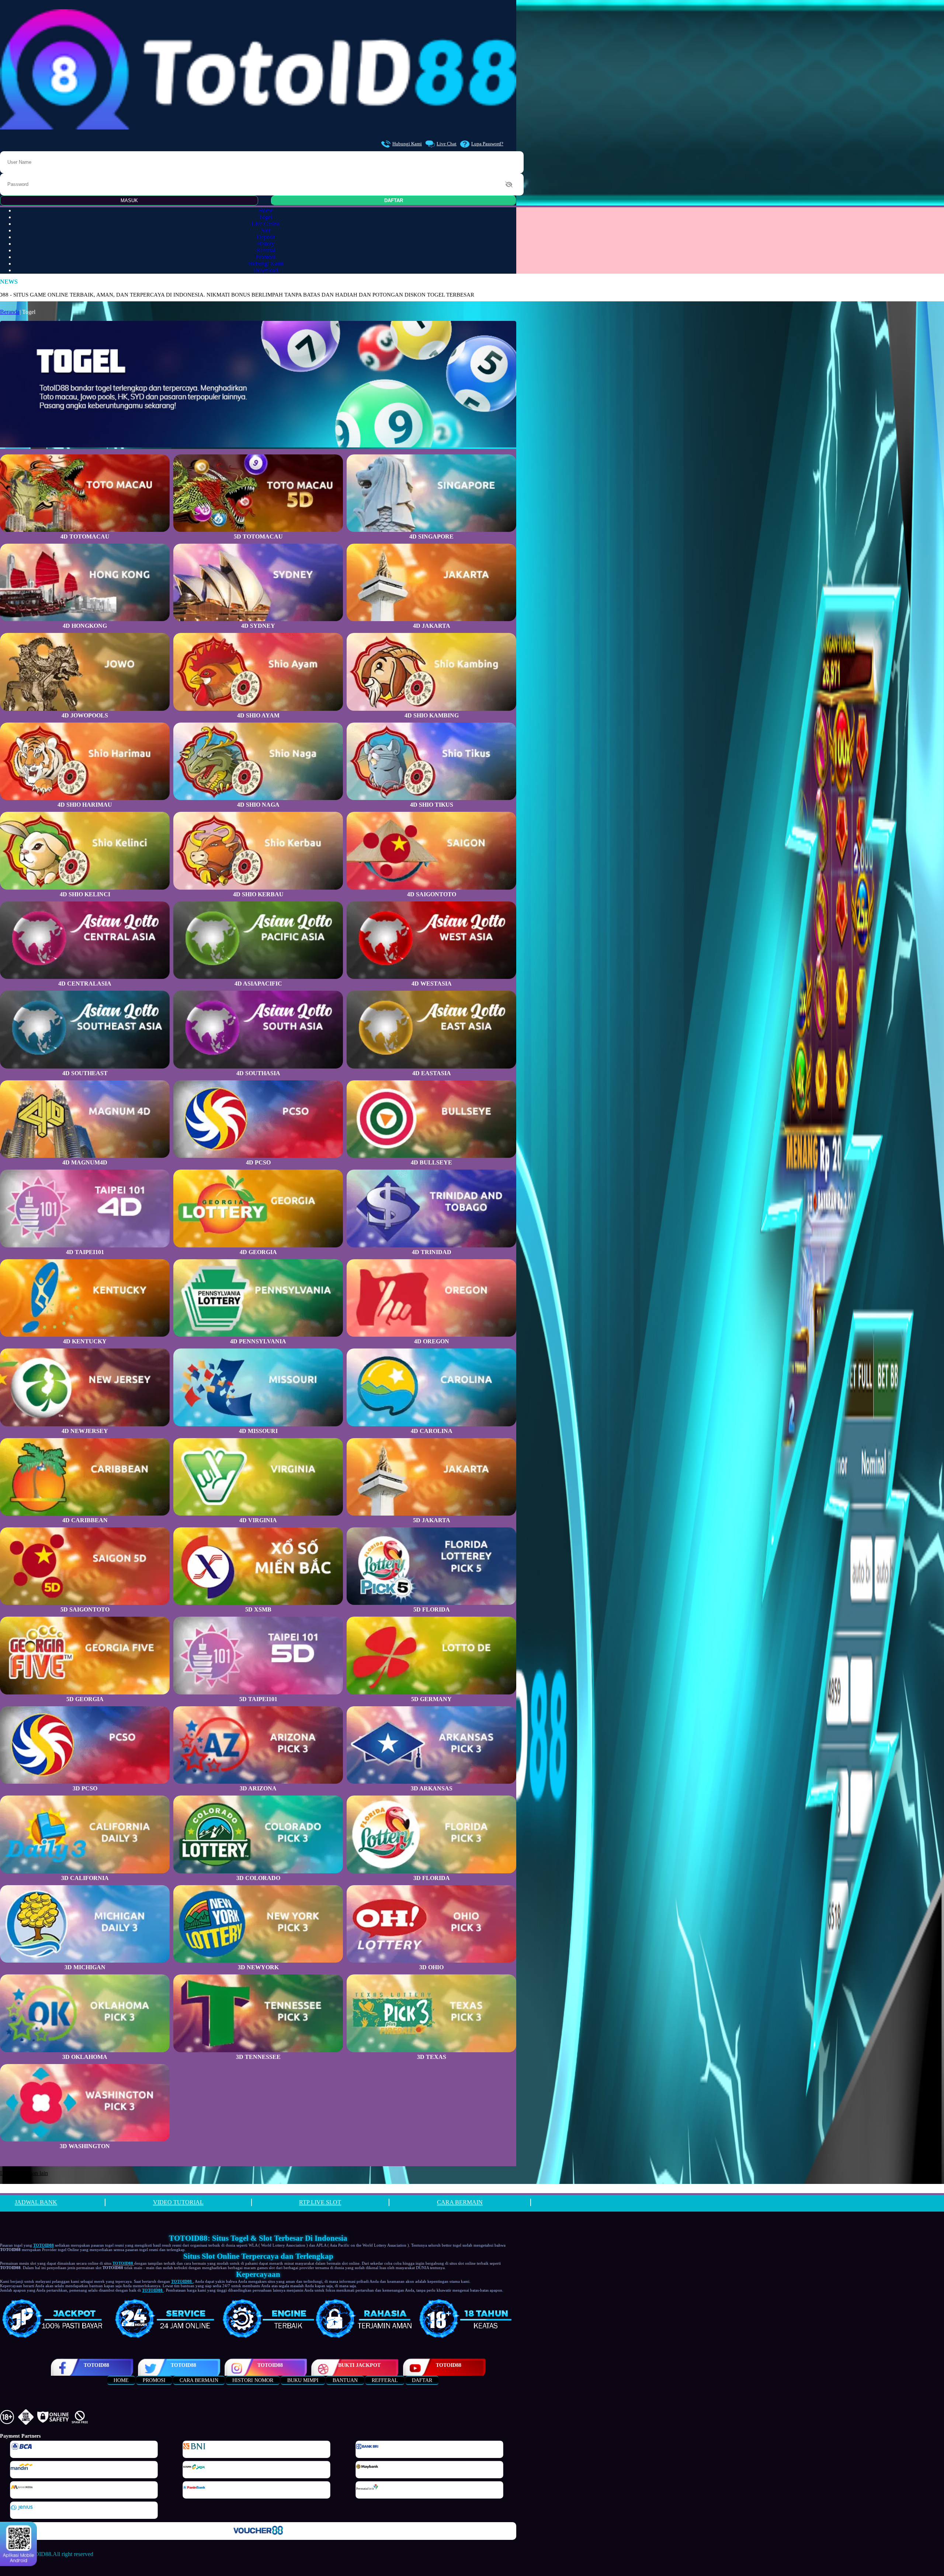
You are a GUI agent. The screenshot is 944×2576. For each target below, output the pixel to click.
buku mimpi (303, 2380)
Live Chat (447, 144)
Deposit (266, 237)
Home (266, 210)
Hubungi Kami (407, 144)
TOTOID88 (96, 2365)
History (266, 244)
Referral (266, 250)
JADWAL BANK (36, 2202)
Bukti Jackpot (359, 2365)
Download (266, 270)
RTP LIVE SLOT (320, 2202)
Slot (266, 230)
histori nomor (253, 2380)
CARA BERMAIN (460, 2202)
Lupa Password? (487, 144)
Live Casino (266, 224)
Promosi (265, 257)
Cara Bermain (199, 2380)
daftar (422, 2380)
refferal (385, 2380)
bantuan (345, 2380)
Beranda (10, 312)
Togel (265, 217)
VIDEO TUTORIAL (178, 2202)
